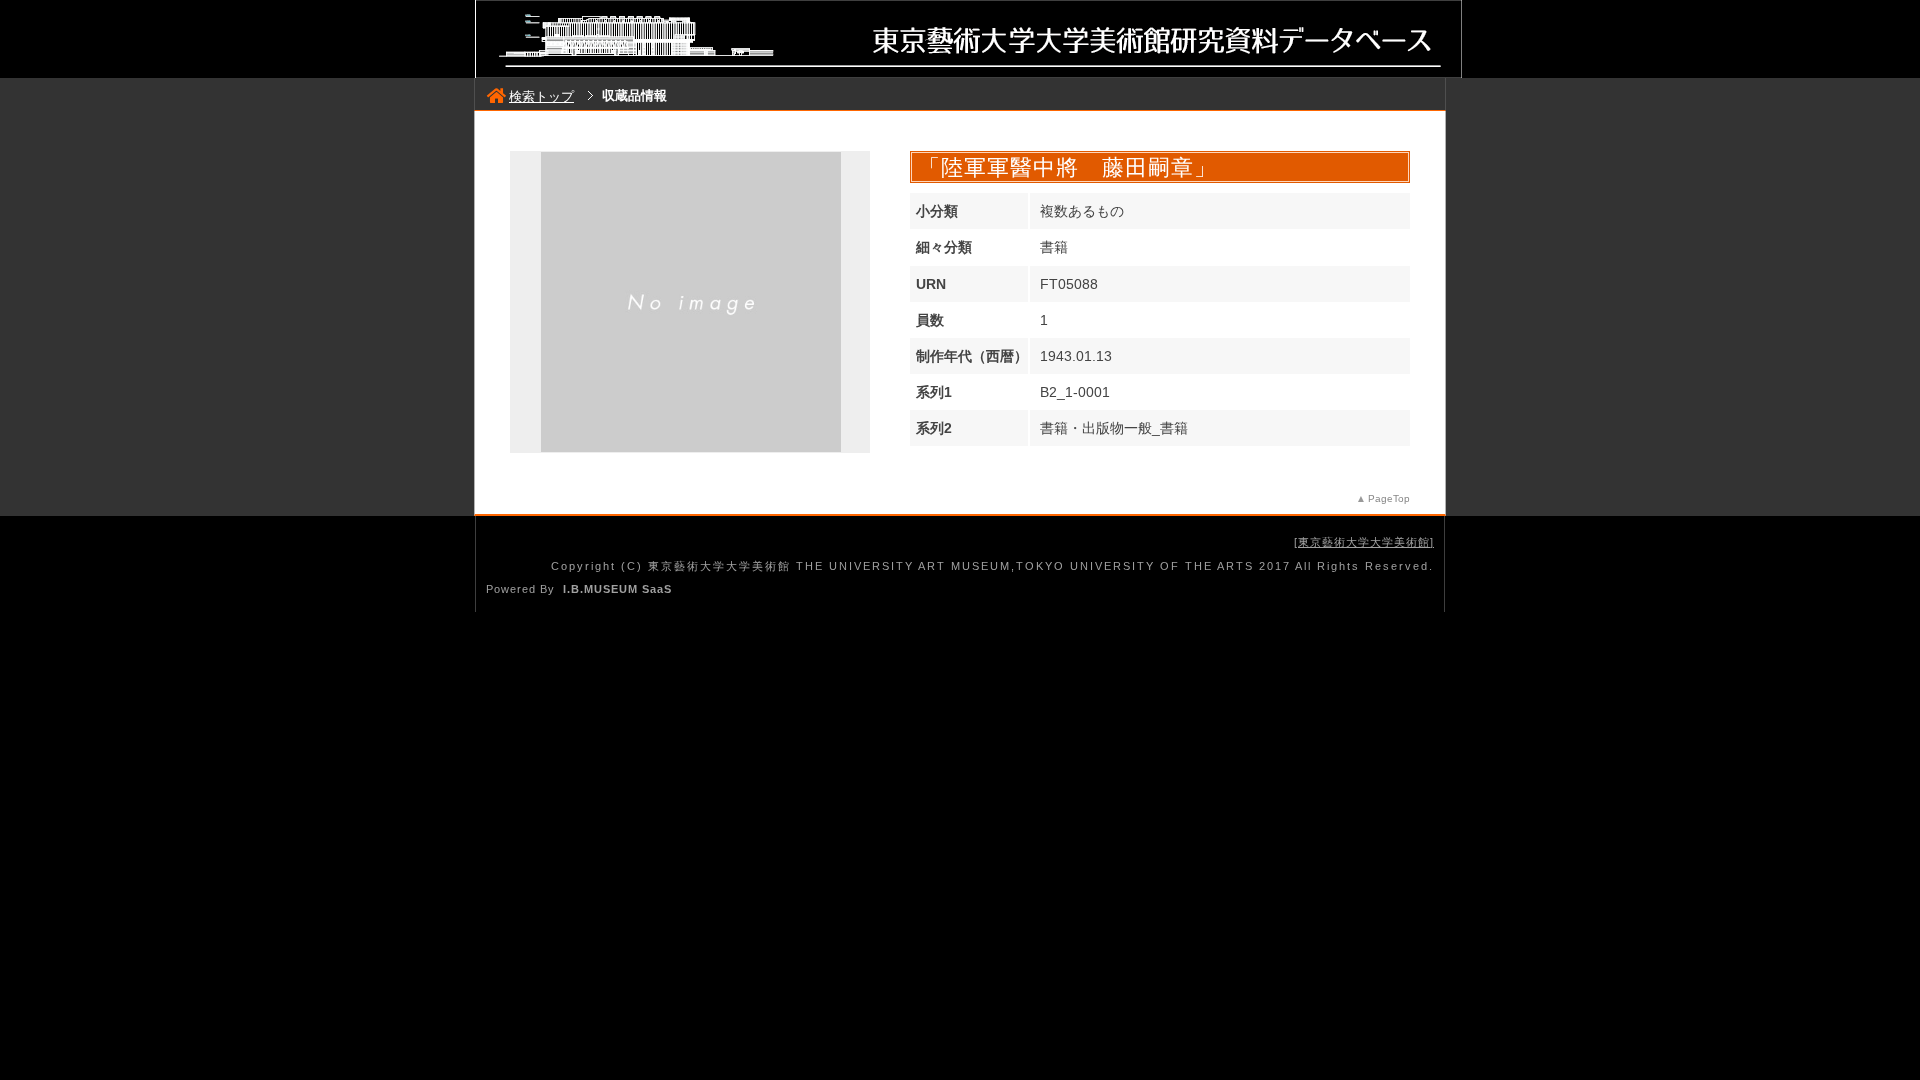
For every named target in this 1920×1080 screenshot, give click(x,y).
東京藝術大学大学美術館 (1364, 542)
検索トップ (541, 96)
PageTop (1389, 498)
